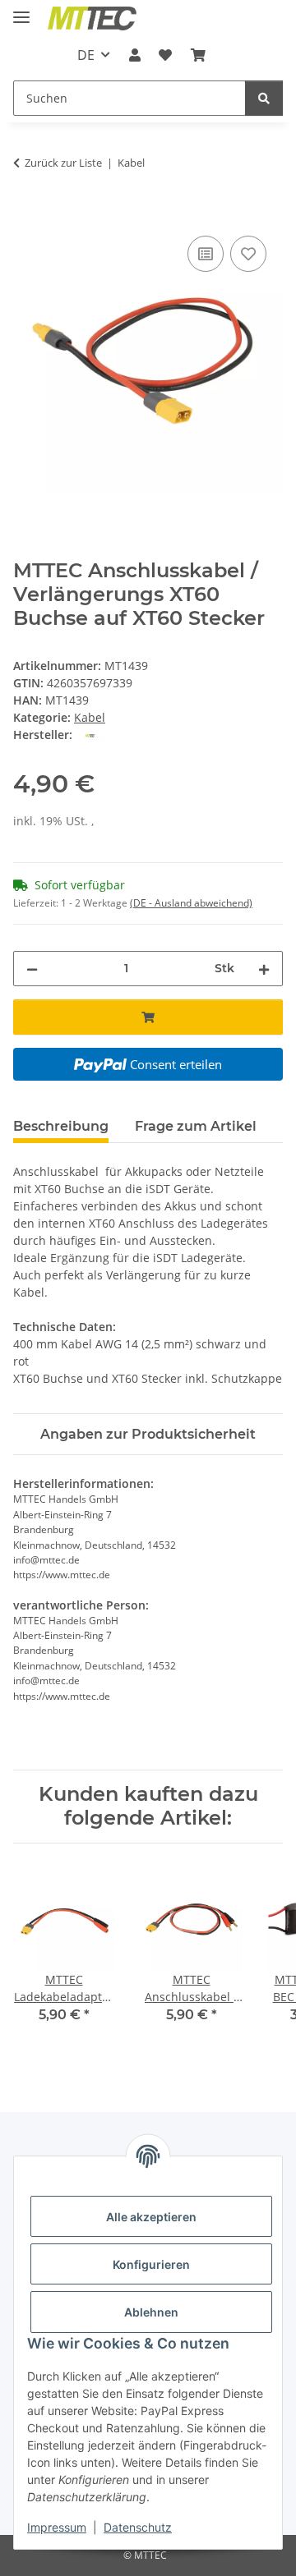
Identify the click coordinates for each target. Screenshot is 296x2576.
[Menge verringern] (32, 969)
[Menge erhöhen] (264, 969)
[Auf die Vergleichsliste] (206, 254)
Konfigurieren (151, 2264)
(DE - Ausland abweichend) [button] (191, 903)
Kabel (90, 717)
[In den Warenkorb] (26, 214)
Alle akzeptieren (151, 2217)
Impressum (57, 2527)
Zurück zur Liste (63, 163)
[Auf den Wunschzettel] (248, 254)
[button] (135, 55)
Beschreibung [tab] (61, 1126)
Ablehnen (151, 2312)
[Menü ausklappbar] (21, 10)
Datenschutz (138, 2527)
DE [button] (86, 55)
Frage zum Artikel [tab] (196, 1126)
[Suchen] (264, 98)
